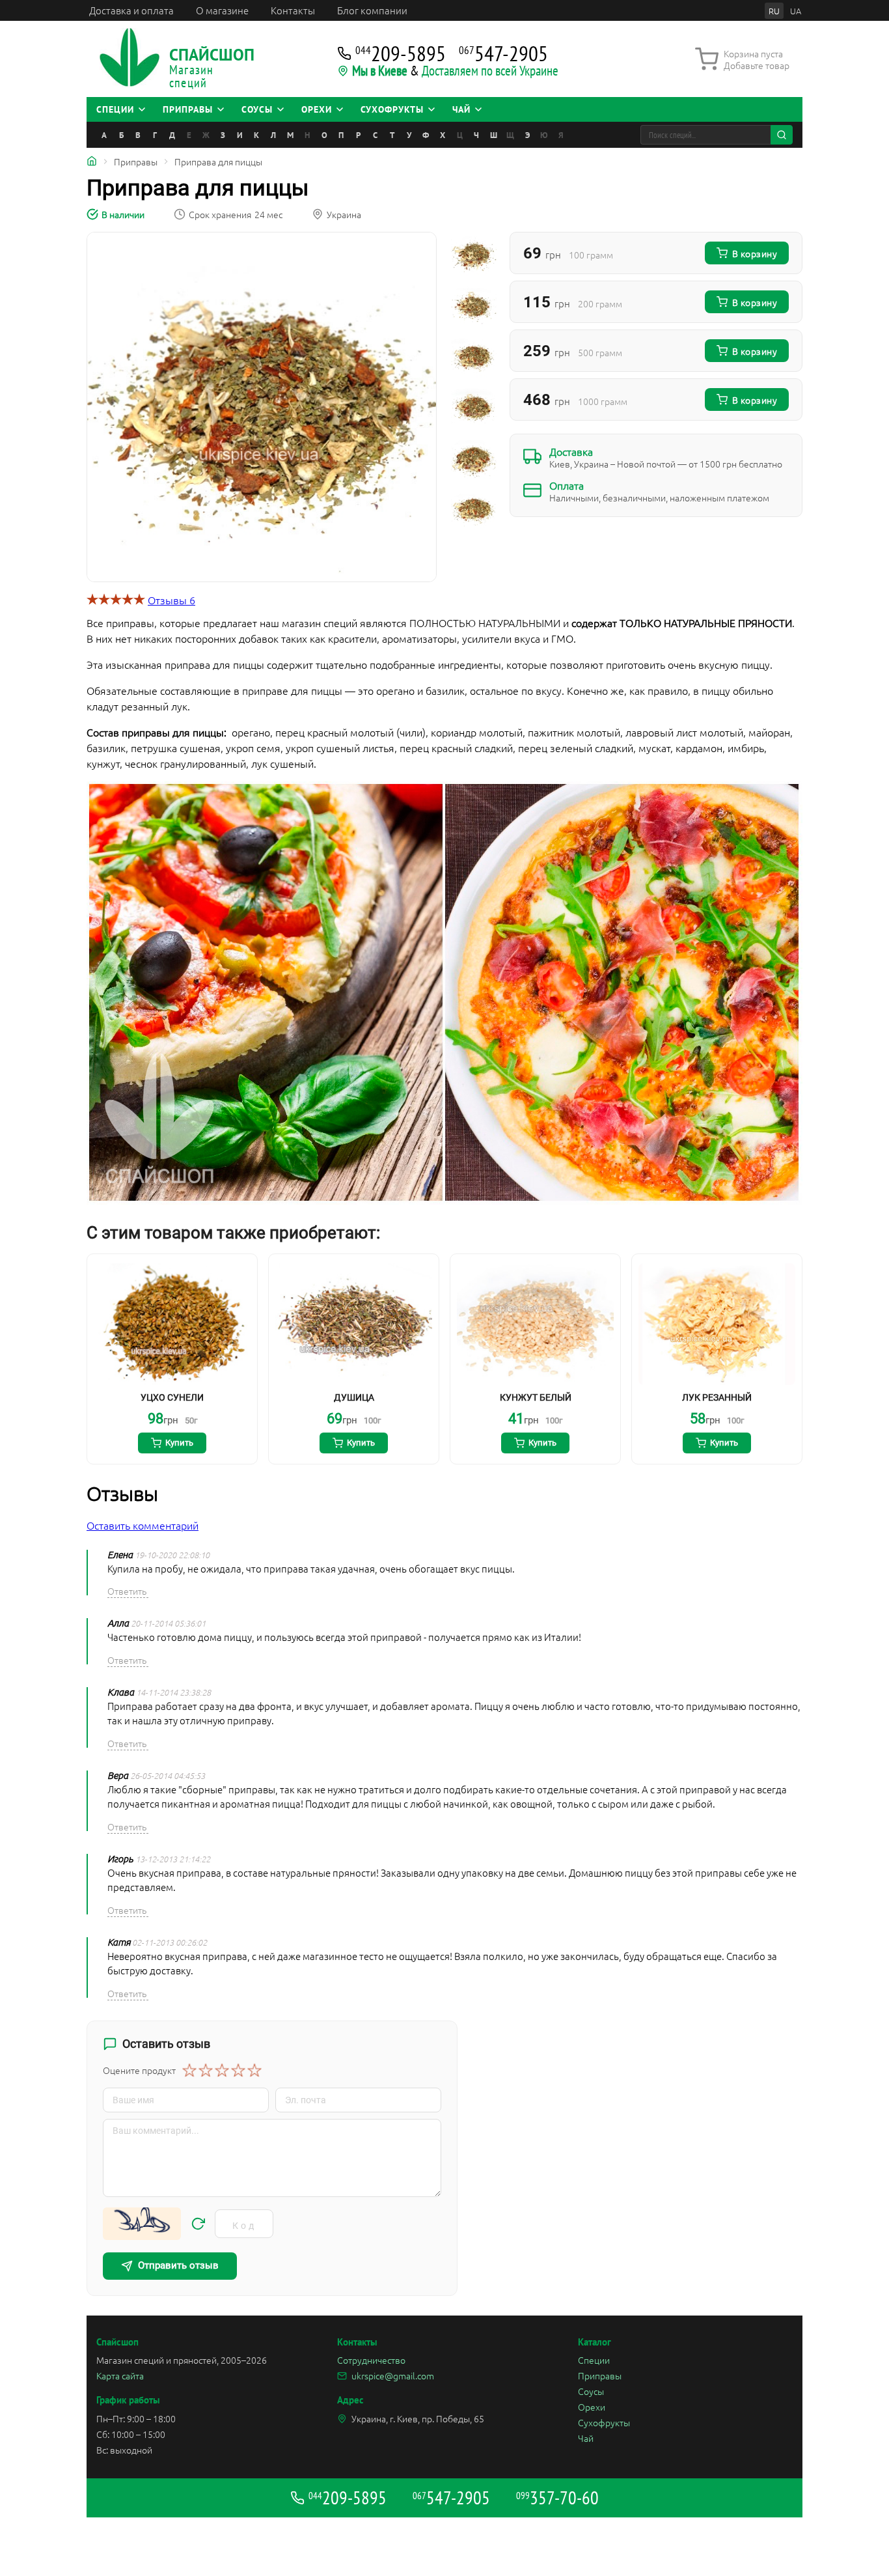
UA (796, 11)
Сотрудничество (371, 2360)
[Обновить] (198, 2224)
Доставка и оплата (131, 10)
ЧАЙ (461, 109)
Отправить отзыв (178, 2265)
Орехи (592, 2407)
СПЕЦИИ (115, 109)
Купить (179, 1443)
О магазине (222, 10)
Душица (354, 1397)
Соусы (591, 2391)
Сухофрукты (604, 2422)
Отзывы (171, 600)
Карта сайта (120, 2375)
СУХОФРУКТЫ (392, 109)
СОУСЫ (257, 109)
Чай (586, 2438)
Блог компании (372, 10)
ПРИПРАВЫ (188, 109)
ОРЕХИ (317, 109)
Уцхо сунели (172, 1397)
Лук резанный (717, 1397)
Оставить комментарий (143, 1525)
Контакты (293, 10)
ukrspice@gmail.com (393, 2375)
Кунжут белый (536, 1397)
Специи (594, 2360)
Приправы (600, 2375)
